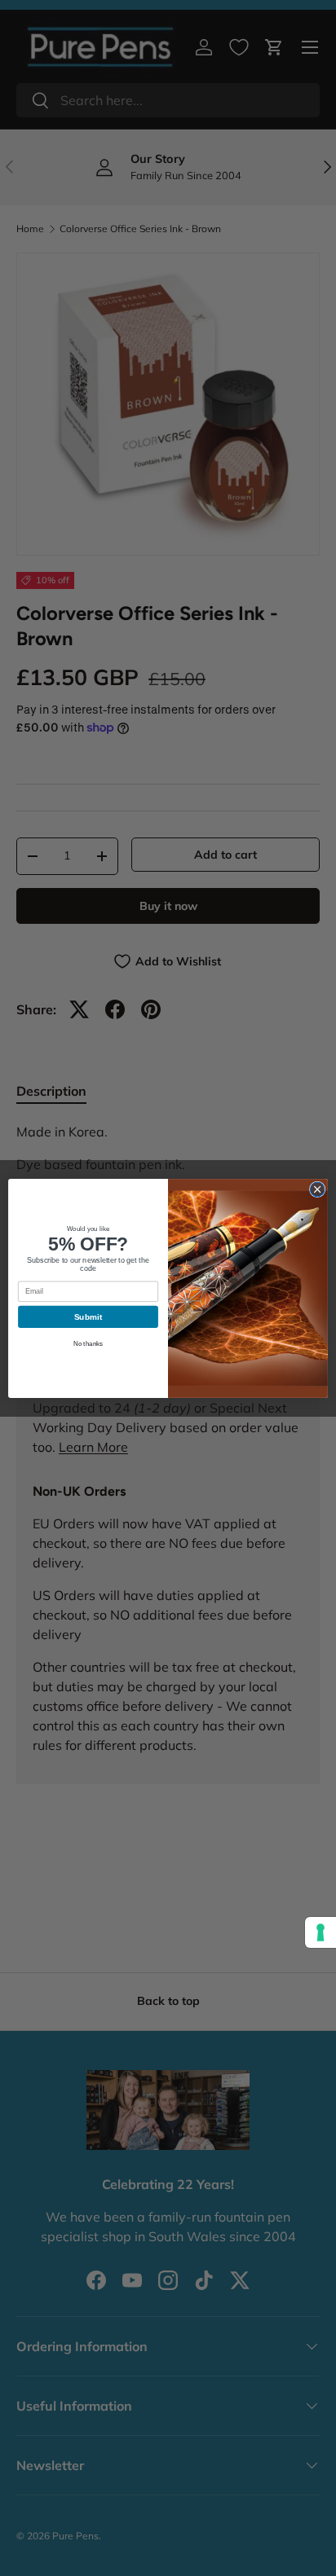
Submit (88, 1316)
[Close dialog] (317, 1189)
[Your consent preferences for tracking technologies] (321, 1932)
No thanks (88, 1343)
